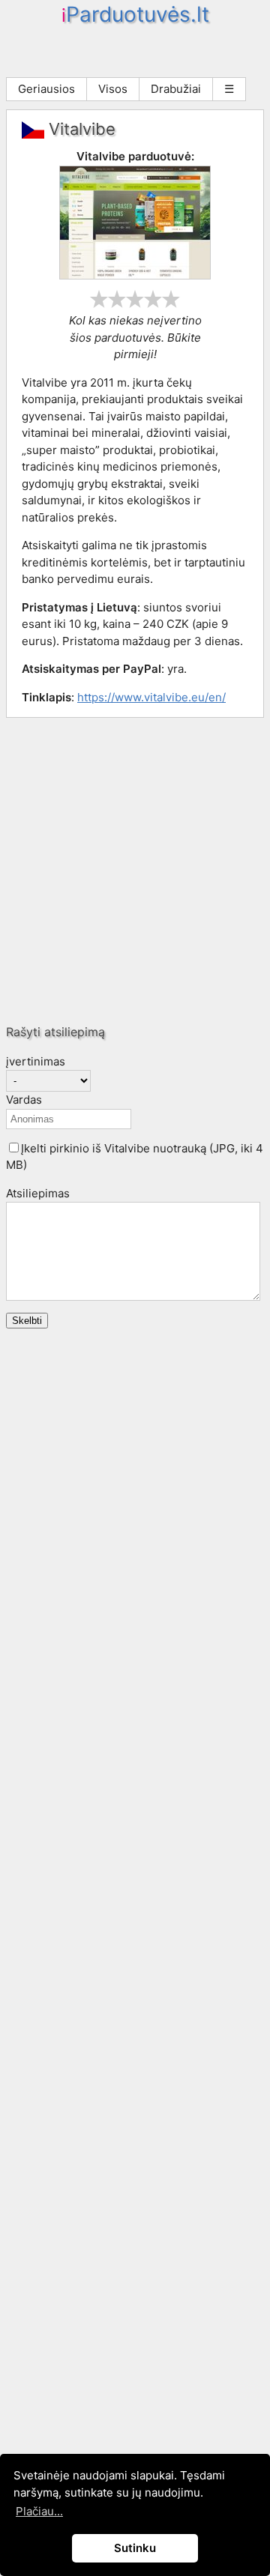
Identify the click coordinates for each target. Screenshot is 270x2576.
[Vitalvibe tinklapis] (135, 275)
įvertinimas (36, 1061)
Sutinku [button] (135, 2548)
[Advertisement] (135, 871)
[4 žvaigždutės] (153, 299)
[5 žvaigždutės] (171, 299)
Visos (113, 89)
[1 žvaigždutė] (99, 299)
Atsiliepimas (38, 1193)
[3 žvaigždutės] (135, 299)
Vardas (24, 1100)
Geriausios (46, 89)
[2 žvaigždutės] (117, 299)
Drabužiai (176, 89)
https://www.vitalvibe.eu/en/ (151, 697)
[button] (14, 1148)
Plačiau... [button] (39, 2511)
